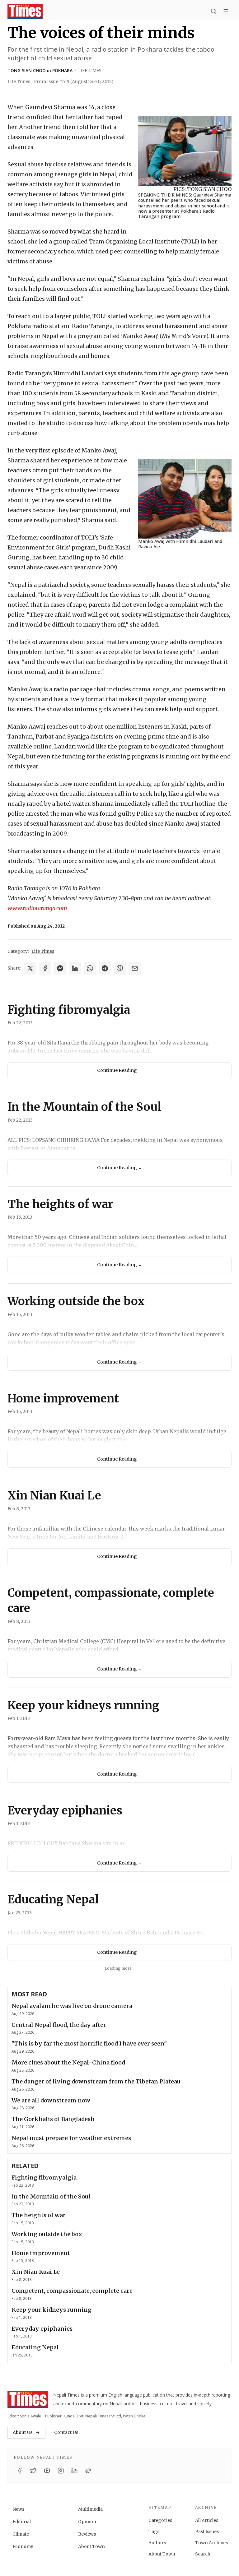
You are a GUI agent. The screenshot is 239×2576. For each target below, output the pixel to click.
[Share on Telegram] (105, 968)
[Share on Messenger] (60, 968)
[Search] (213, 11)
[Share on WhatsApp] (90, 968)
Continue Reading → (120, 1070)
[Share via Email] (135, 968)
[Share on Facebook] (45, 968)
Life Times (90, 70)
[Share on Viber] (120, 968)
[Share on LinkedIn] (75, 968)
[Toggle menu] (226, 11)
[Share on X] (30, 968)
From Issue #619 (74, 81)
